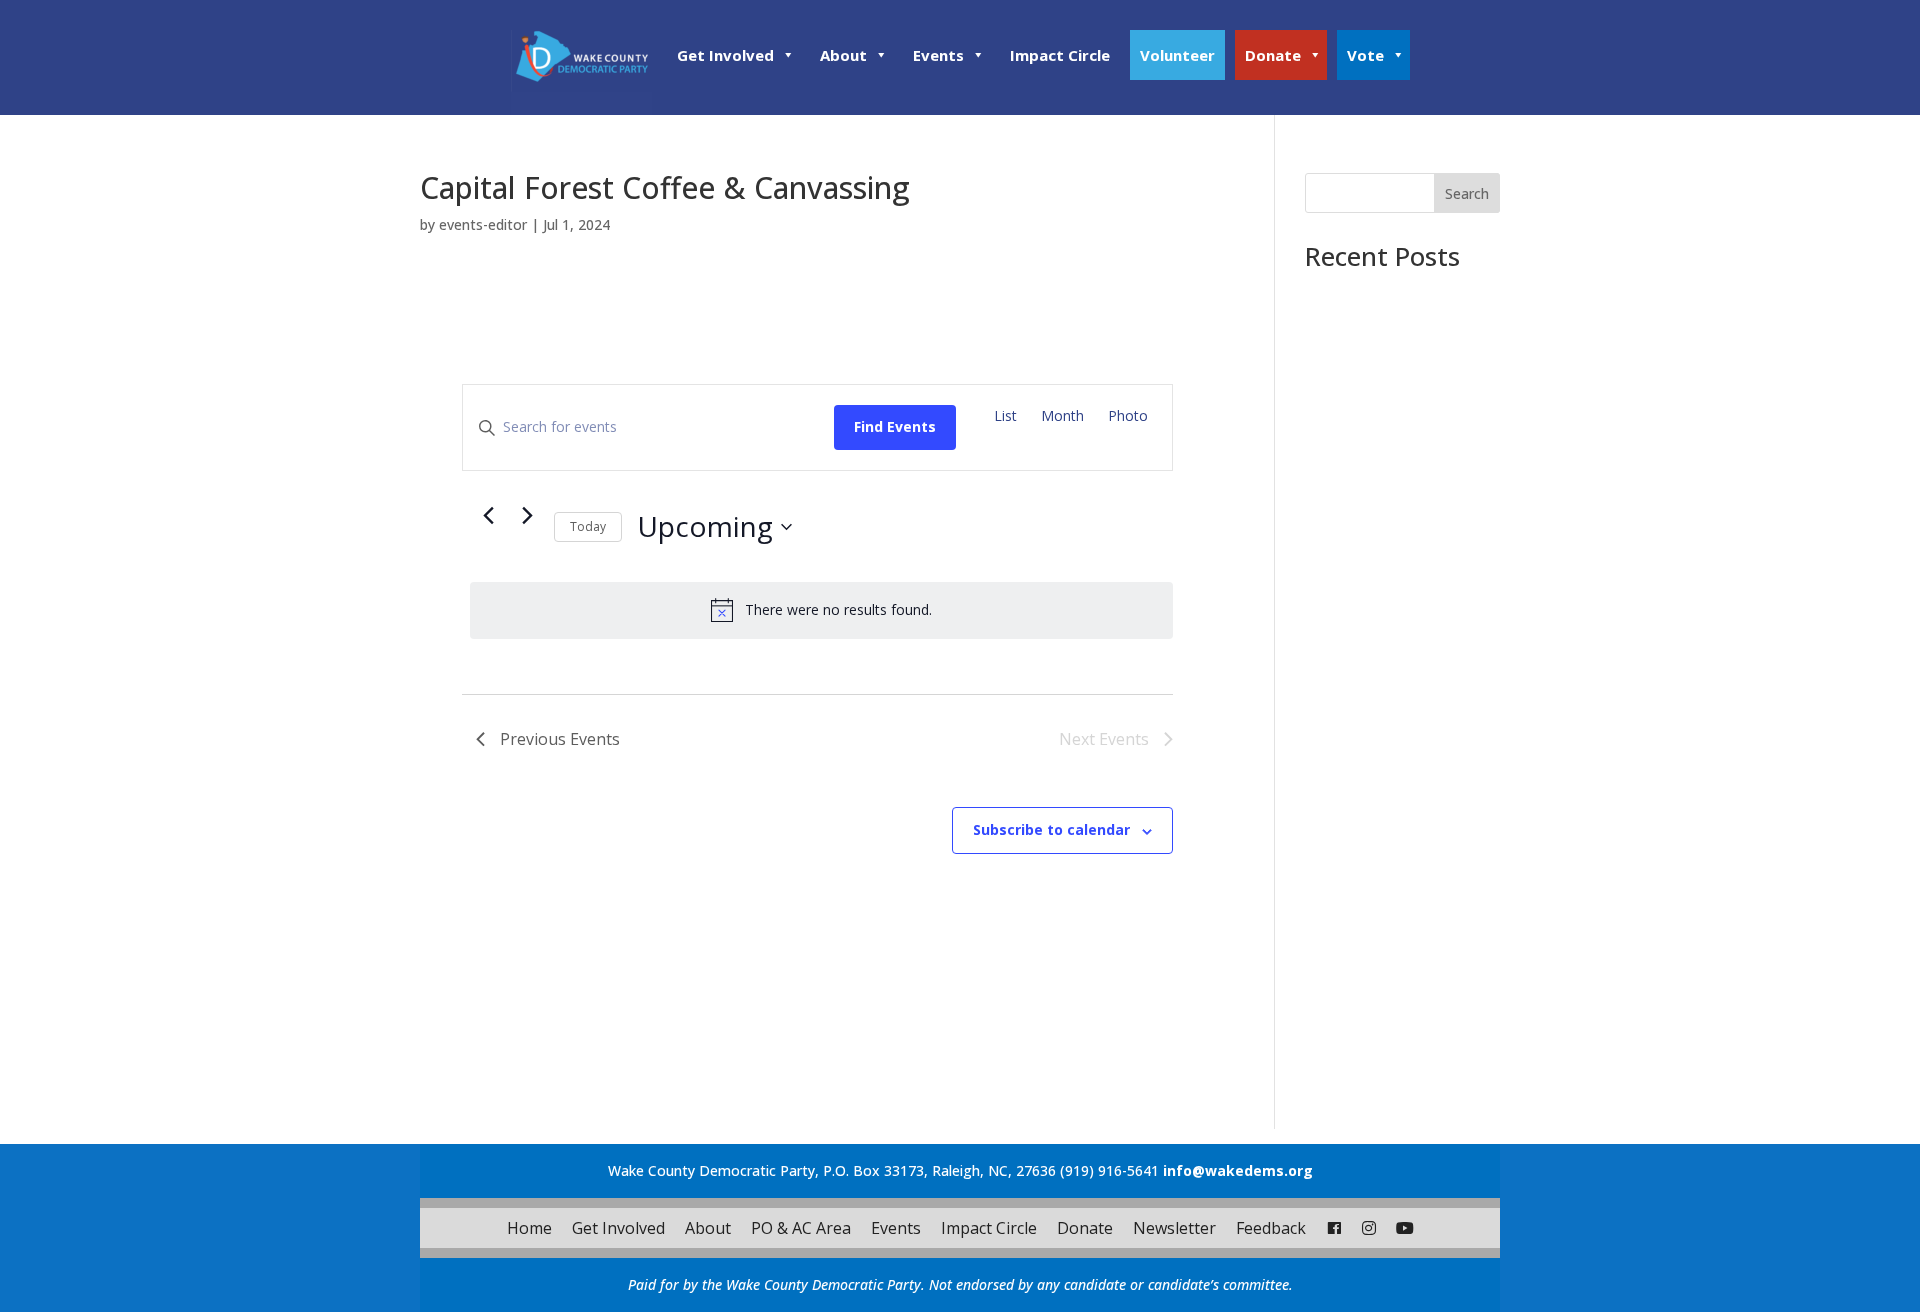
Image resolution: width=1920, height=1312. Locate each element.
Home (529, 1228)
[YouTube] (1405, 1228)
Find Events (895, 426)
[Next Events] (527, 515)
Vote (1365, 55)
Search (1467, 193)
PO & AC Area (801, 1228)
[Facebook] (1334, 1228)
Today (588, 526)
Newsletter (1174, 1228)
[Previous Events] (488, 515)
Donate (1273, 55)
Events (938, 55)
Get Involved (725, 55)
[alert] (821, 610)
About (843, 55)
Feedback (1271, 1228)
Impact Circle (1060, 55)
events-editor (483, 224)
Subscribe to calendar (1051, 829)
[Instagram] (1369, 1228)
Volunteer (1177, 55)
